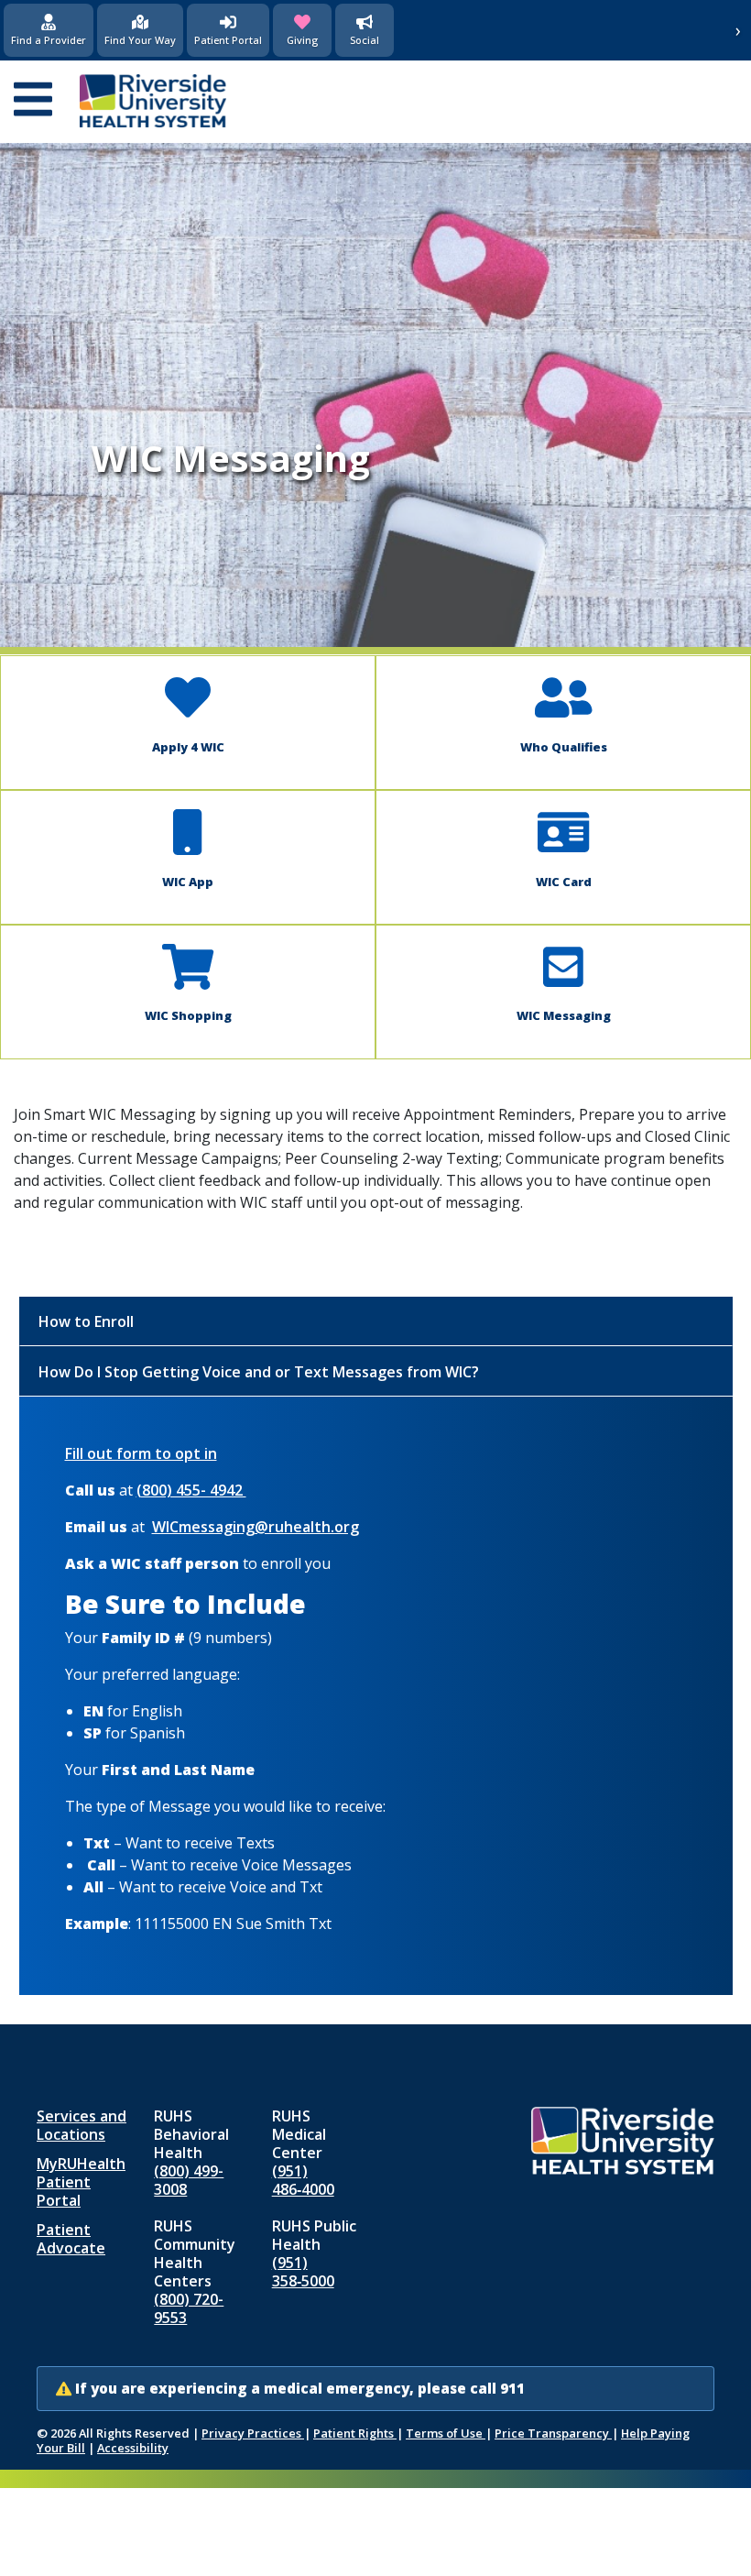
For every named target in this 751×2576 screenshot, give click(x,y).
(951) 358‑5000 (303, 2272)
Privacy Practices (253, 2433)
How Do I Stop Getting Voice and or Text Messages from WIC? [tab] (259, 1372)
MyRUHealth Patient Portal (81, 2182)
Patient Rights (355, 2433)
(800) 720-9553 (189, 2308)
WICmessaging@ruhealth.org (256, 1527)
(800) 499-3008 (189, 2180)
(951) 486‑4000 (303, 2180)
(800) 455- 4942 (191, 1490)
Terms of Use (446, 2433)
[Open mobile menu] (33, 101)
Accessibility (133, 2448)
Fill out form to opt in (141, 1453)
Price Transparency (553, 2433)
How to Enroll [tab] (86, 1321)
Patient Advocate (71, 2239)
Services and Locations (82, 2125)
